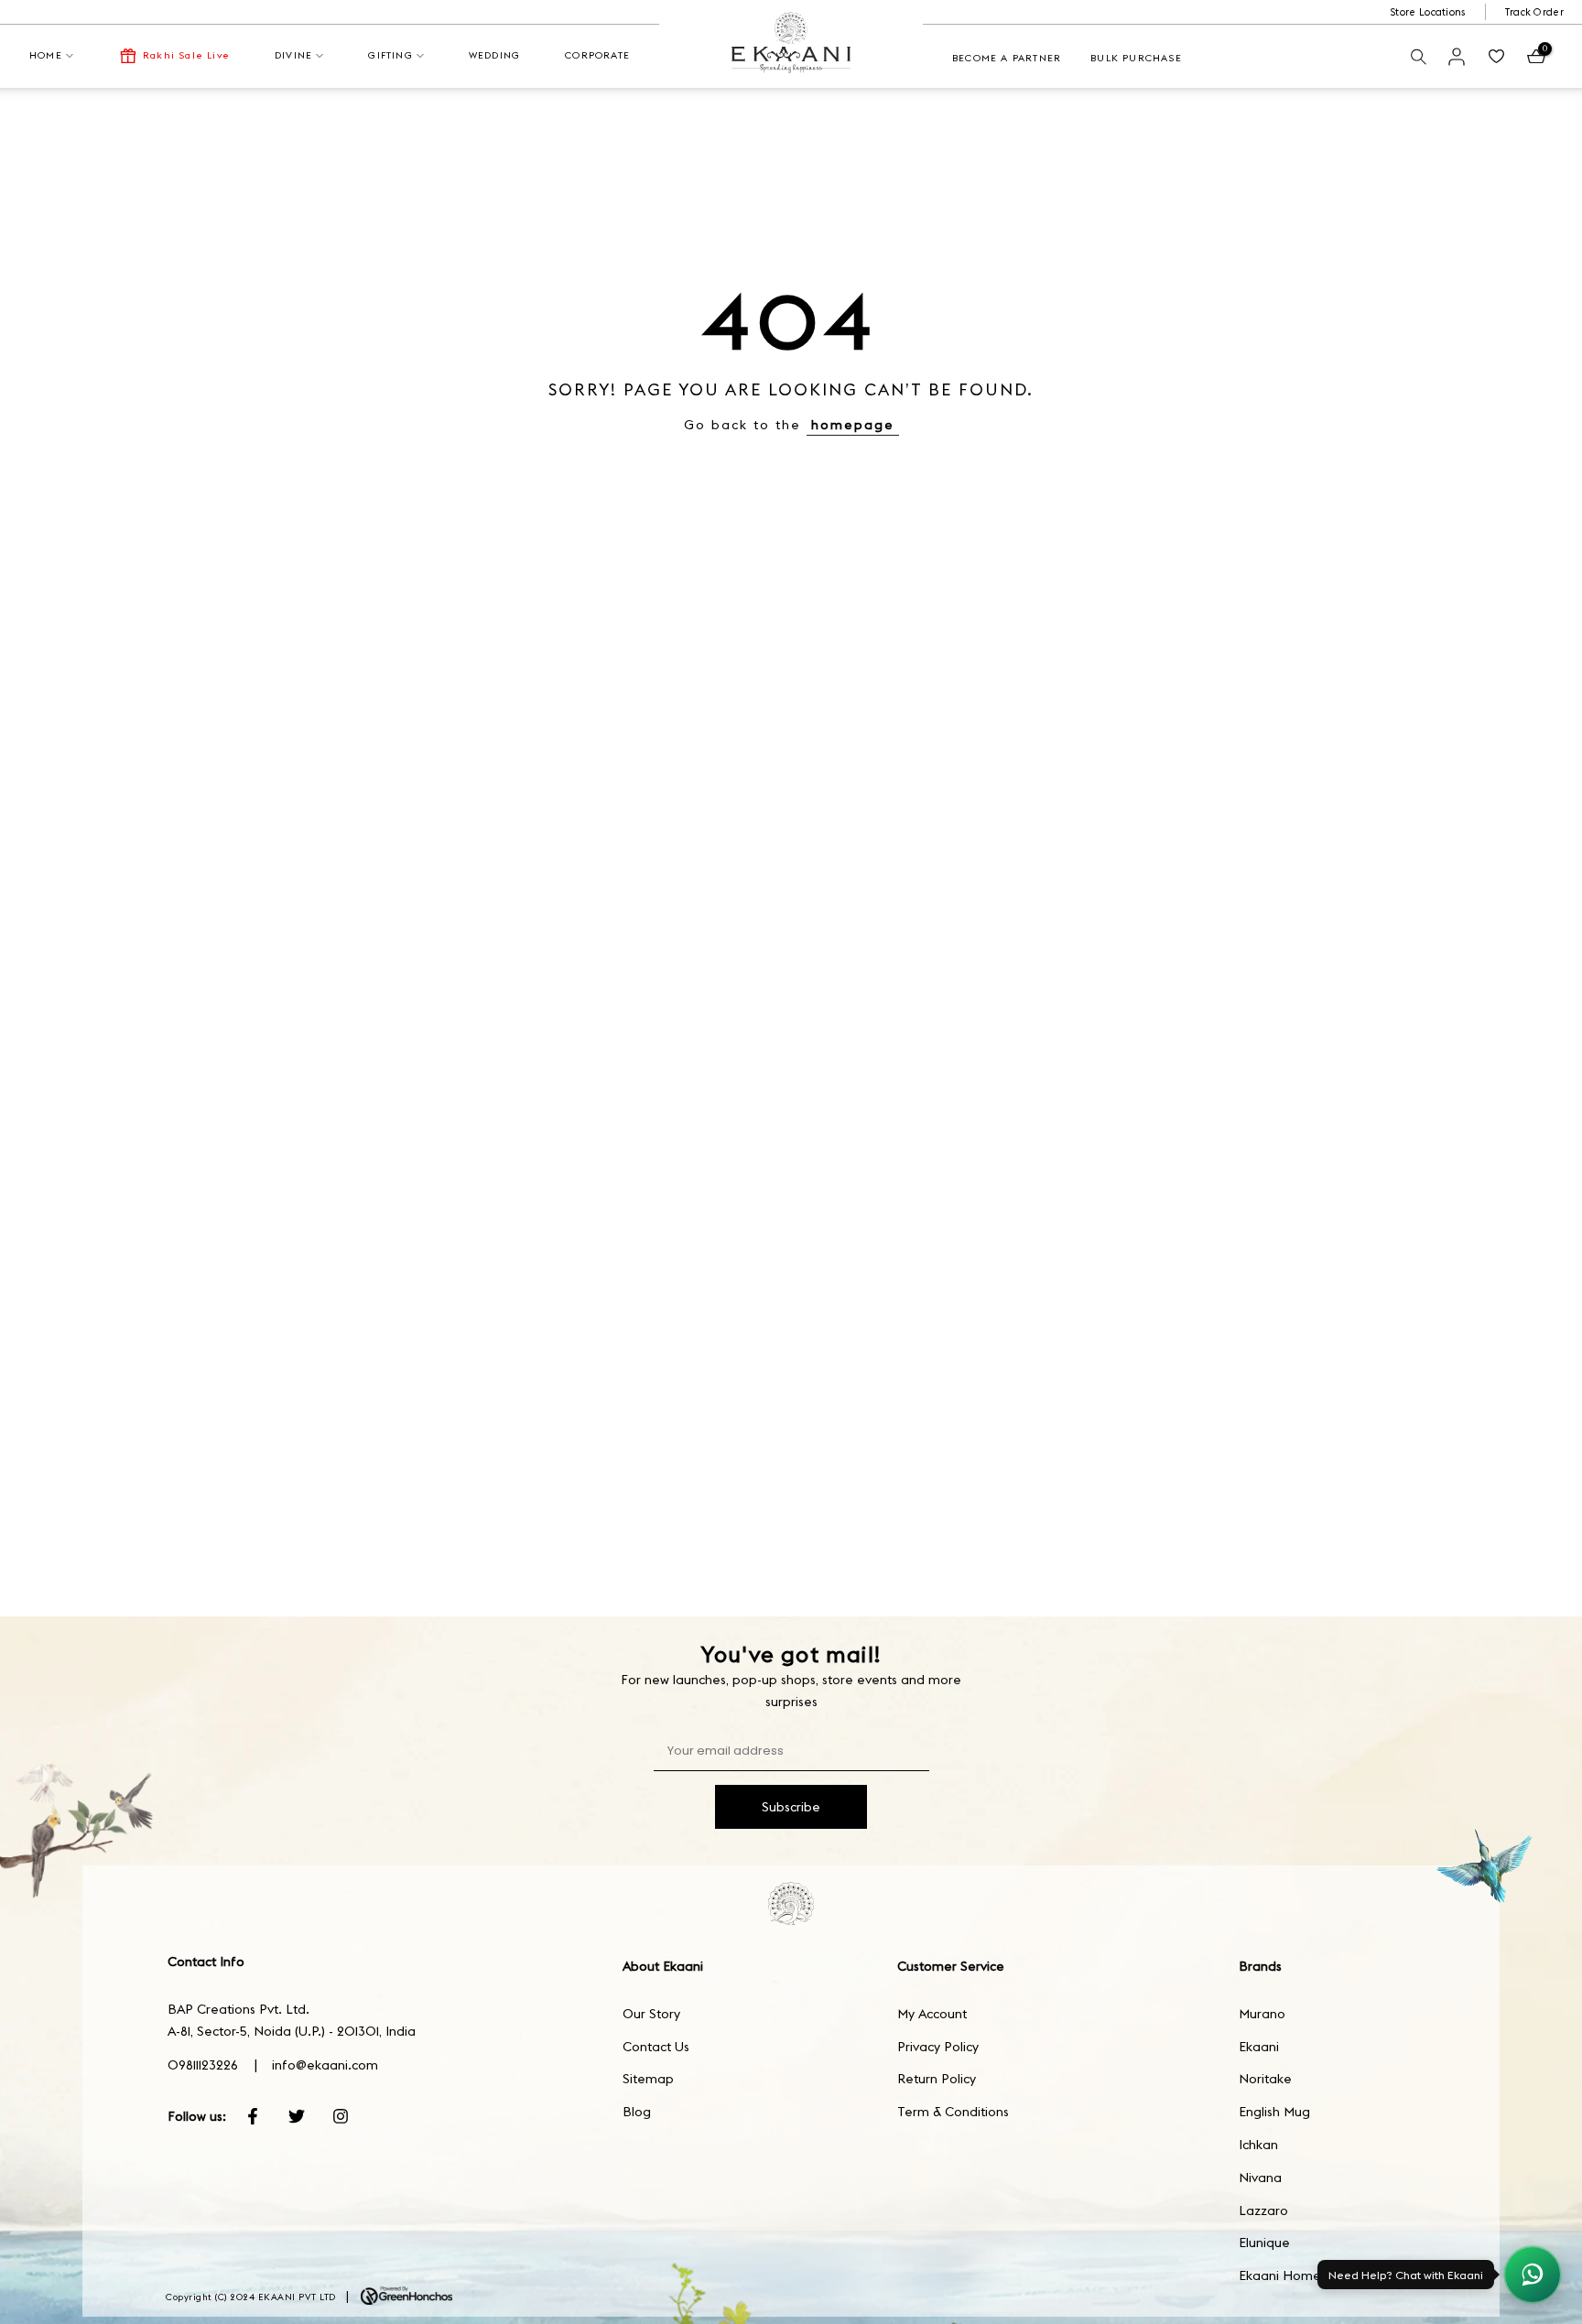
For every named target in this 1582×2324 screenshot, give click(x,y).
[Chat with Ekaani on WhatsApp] (1533, 2275)
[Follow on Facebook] (253, 2116)
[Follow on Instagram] (341, 2116)
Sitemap (648, 2079)
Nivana (1260, 2178)
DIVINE (293, 55)
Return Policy (937, 2079)
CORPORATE (597, 55)
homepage (853, 425)
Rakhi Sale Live (186, 55)
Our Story (651, 2014)
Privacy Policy (938, 2047)
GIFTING (390, 55)
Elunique (1264, 2243)
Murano (1262, 2014)
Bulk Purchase (1136, 58)
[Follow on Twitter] (297, 2116)
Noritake (1265, 2079)
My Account (932, 2014)
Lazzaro (1263, 2211)
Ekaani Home (1280, 2275)
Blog (637, 2112)
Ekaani (1259, 2047)
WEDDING (494, 55)
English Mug (1274, 2112)
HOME (46, 55)
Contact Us (656, 2047)
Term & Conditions (953, 2112)
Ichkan (1258, 2145)
